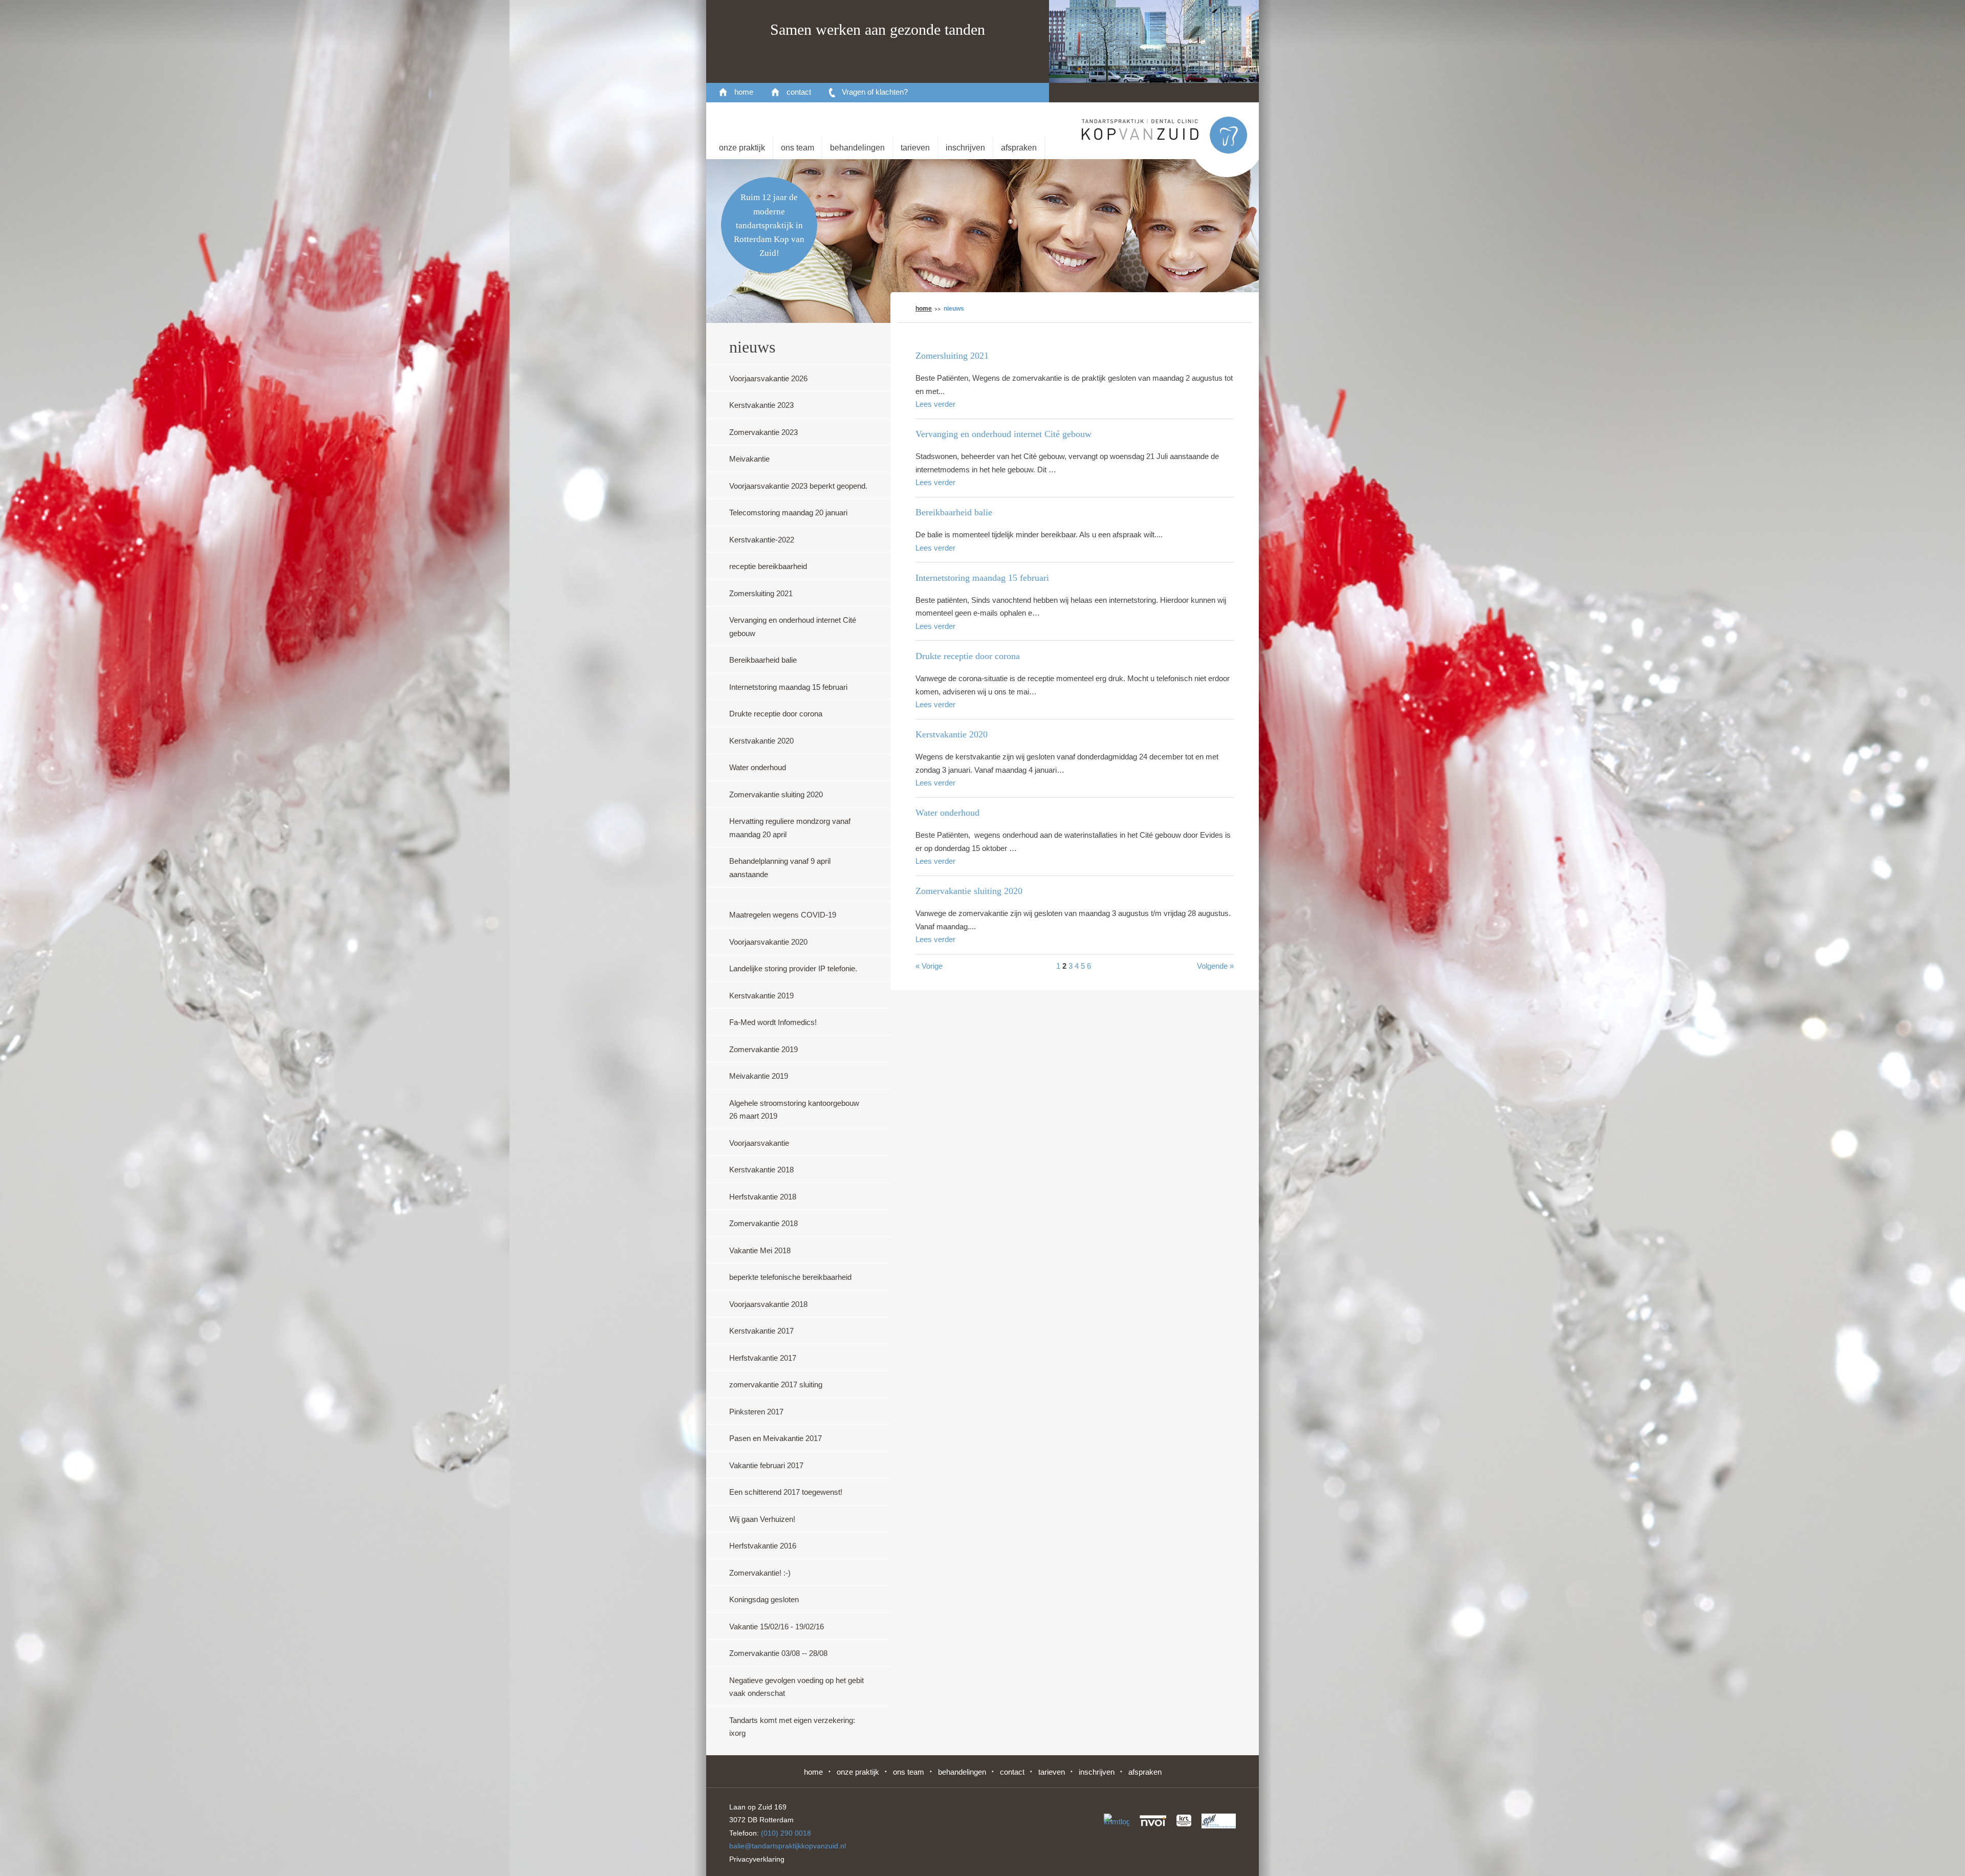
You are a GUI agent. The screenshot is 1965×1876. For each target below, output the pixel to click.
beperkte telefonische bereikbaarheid (790, 1277)
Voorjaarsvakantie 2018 (768, 1304)
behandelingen (857, 148)
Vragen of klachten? (875, 92)
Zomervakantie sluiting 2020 (776, 794)
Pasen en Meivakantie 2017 (776, 1438)
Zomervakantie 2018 (763, 1223)
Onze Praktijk (742, 148)
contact (799, 92)
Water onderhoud (758, 767)
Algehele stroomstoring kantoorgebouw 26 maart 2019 (794, 1110)
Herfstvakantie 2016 (763, 1546)
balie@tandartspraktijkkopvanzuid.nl (788, 1846)
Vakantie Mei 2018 (760, 1250)
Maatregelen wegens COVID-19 (783, 915)
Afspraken (1019, 148)
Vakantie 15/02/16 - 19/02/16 (777, 1627)
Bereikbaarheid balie (763, 660)
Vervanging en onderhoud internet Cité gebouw (793, 627)
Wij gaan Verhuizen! (762, 1519)
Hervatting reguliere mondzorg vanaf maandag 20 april (790, 828)
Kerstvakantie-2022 (762, 540)
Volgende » (1215, 966)
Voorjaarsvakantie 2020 (768, 942)
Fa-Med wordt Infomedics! (773, 1022)
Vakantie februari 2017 (766, 1465)
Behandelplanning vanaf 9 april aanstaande (780, 868)
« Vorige (929, 966)
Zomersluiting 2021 (761, 593)
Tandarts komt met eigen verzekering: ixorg (792, 1727)
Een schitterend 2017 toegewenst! (786, 1492)
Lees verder (935, 404)
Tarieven (915, 148)
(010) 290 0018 (786, 1833)
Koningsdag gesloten (764, 1599)
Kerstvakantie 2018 (761, 1170)
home (744, 92)
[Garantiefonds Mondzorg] (1219, 1821)
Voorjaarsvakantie (759, 1143)
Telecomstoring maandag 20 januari (788, 512)
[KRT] (1184, 1820)
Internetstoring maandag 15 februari (788, 687)
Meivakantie (749, 459)
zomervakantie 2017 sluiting (776, 1384)
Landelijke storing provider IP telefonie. (793, 968)
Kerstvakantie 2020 (761, 741)
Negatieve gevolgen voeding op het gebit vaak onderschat (796, 1687)
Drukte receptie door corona (776, 714)
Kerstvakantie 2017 (761, 1331)
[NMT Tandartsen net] (1117, 1823)
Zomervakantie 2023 (763, 432)
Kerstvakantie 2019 (761, 996)
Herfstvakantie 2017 (763, 1358)
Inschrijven (965, 148)
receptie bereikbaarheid (768, 566)
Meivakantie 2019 (759, 1076)
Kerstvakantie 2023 (761, 405)
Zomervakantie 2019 (763, 1049)
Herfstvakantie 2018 (763, 1197)
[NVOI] (1153, 1820)
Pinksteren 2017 (756, 1412)
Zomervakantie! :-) (760, 1573)
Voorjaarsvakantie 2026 (768, 378)
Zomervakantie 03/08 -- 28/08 (778, 1653)
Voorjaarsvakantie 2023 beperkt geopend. (798, 486)
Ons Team (798, 148)
